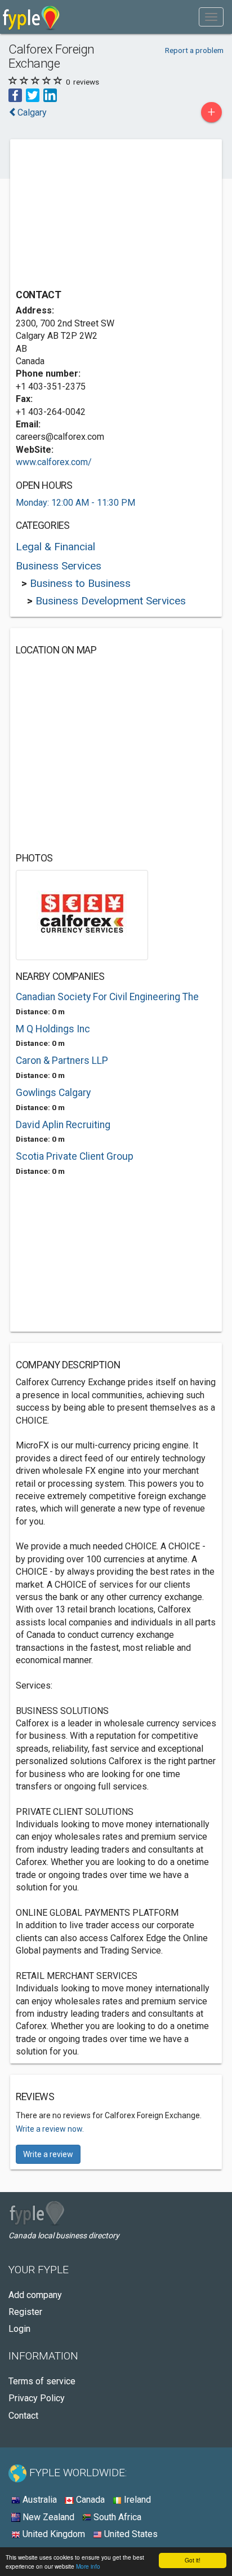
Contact (23, 2416)
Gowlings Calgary (53, 1093)
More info (88, 2566)
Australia (39, 2500)
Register (25, 2312)
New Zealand (47, 2517)
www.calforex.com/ (54, 462)
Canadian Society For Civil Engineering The (107, 997)
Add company (35, 2295)
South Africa (116, 2517)
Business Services (59, 566)
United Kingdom (53, 2534)
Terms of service (42, 2381)
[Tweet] (33, 94)
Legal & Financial (55, 547)
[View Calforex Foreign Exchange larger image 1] (82, 914)
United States (130, 2534)
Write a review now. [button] (50, 2129)
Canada (89, 2500)
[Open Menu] (211, 17)
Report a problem (194, 50)
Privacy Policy (37, 2398)
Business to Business (80, 583)
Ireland (136, 2500)
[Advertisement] (100, 215)
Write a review (48, 2154)
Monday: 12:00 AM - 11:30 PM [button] (75, 503)
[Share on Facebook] (15, 94)
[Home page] (31, 17)
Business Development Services (111, 601)
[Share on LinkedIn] (50, 94)
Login (19, 2329)
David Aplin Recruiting (63, 1125)
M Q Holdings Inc (53, 1029)
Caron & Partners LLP (62, 1061)
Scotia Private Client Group (75, 1156)
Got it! (193, 2560)
